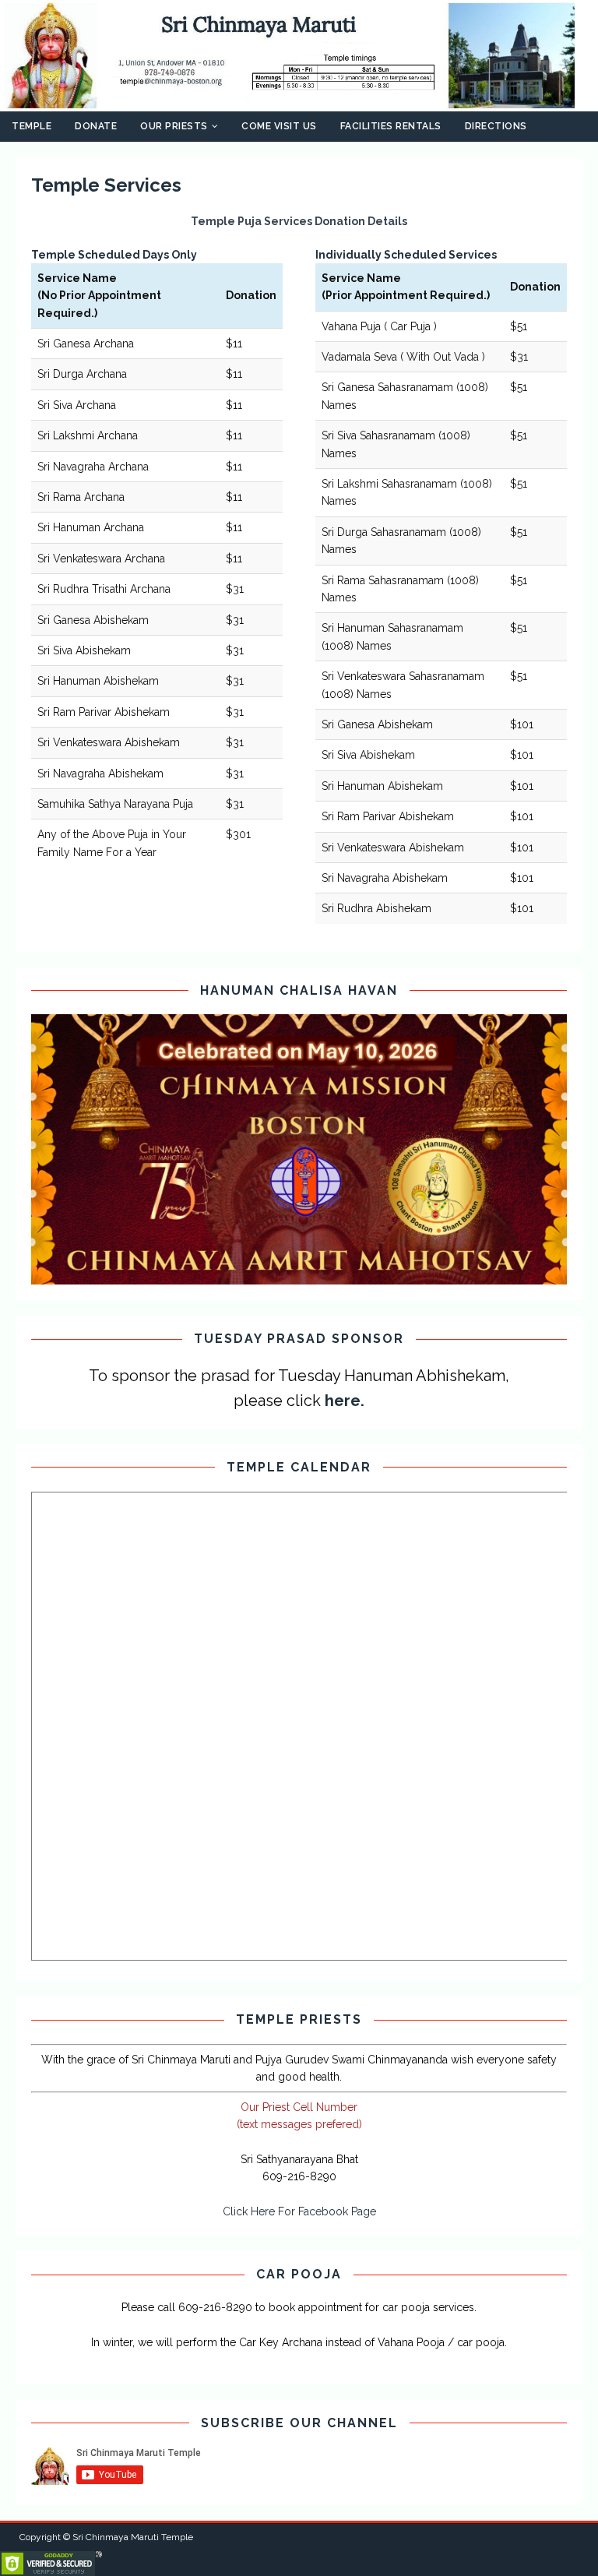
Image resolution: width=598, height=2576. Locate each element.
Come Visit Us (279, 126)
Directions (496, 126)
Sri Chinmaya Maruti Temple (133, 2537)
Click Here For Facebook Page (299, 2211)
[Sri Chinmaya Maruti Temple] (299, 102)
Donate (96, 126)
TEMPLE (32, 126)
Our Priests (174, 126)
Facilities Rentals (391, 126)
